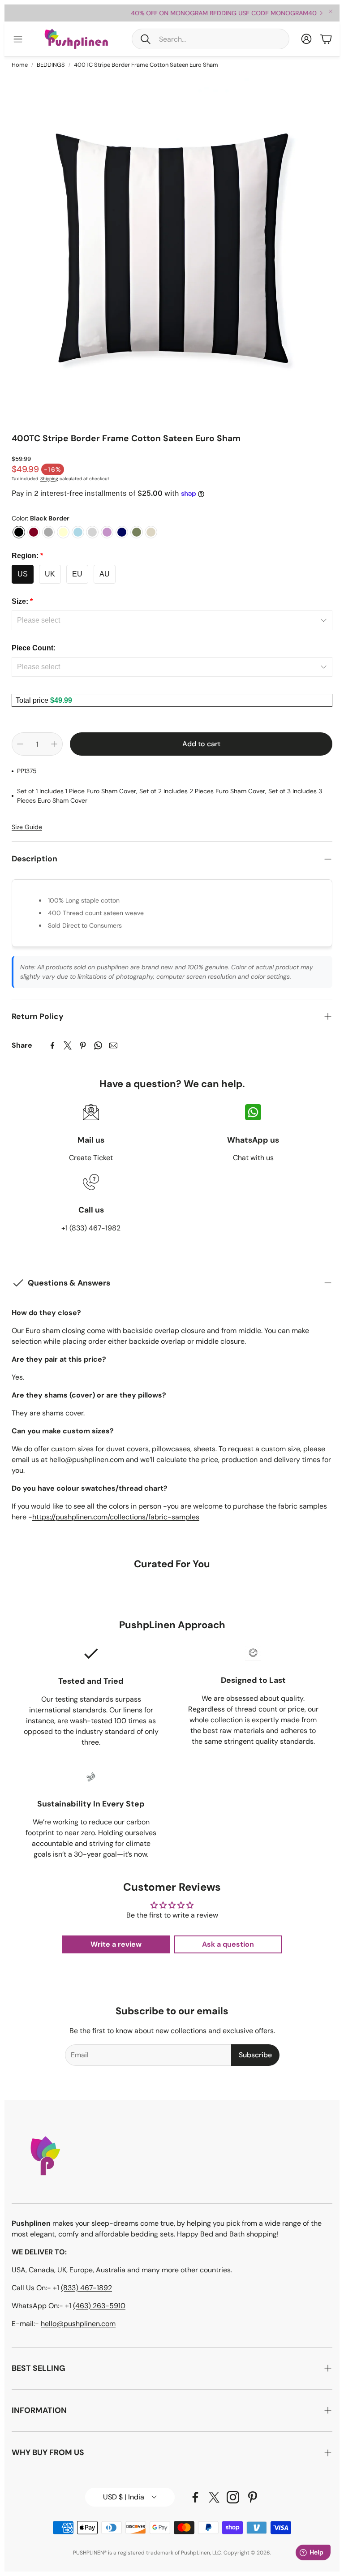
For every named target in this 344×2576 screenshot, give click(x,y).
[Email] (113, 1045)
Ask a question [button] (228, 1944)
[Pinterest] (83, 1045)
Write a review (116, 1944)
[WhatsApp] (98, 1045)
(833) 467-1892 (86, 2288)
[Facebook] (52, 1045)
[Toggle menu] (18, 39)
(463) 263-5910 (99, 2306)
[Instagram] (233, 2497)
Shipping (49, 479)
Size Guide (27, 827)
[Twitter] (68, 1045)
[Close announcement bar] (331, 11)
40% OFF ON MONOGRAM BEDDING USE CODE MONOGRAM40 (173, 13)
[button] (211, 39)
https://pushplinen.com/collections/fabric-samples (116, 1517)
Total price (33, 700)
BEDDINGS (51, 65)
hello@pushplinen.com (78, 2324)
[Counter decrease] (20, 744)
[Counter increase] (54, 744)
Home (20, 65)
